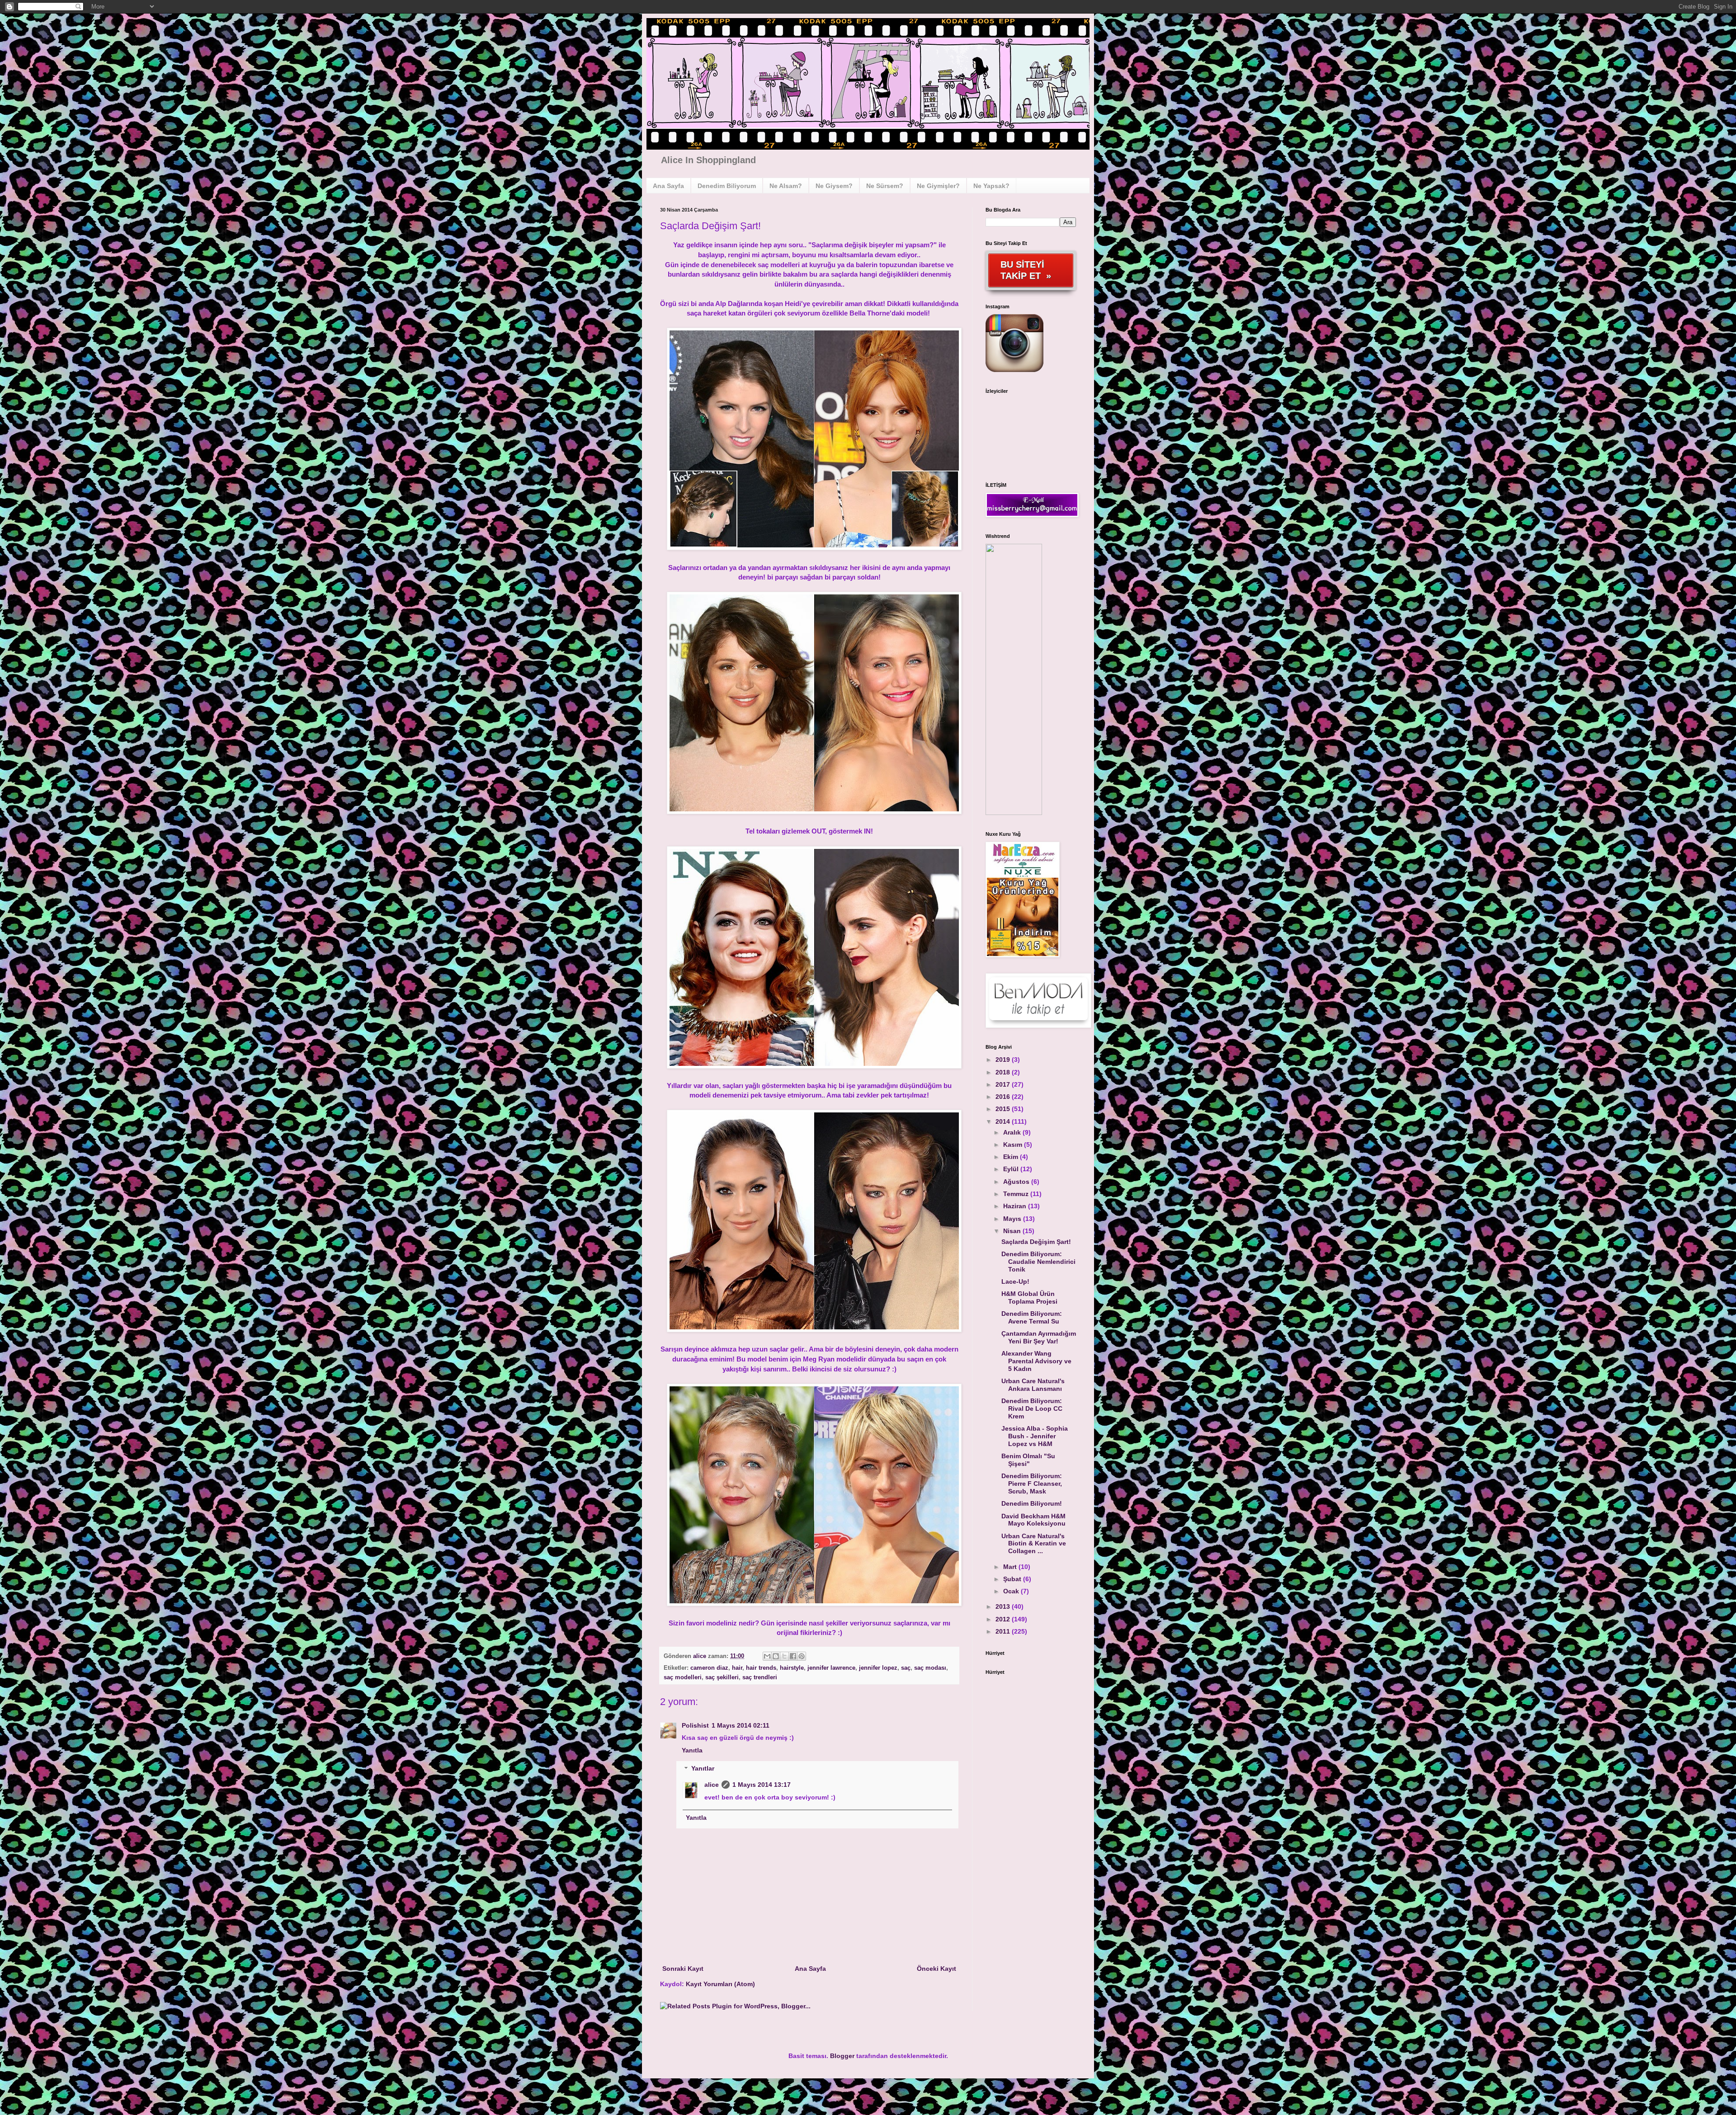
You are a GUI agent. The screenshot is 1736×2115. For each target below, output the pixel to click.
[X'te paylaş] (784, 1656)
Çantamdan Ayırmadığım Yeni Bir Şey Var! (1039, 1337)
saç (906, 1668)
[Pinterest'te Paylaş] (802, 1656)
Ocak (1012, 1591)
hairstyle (792, 1668)
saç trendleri (760, 1677)
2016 (1004, 1097)
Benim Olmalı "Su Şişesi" (1028, 1460)
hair (737, 1668)
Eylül (1012, 1169)
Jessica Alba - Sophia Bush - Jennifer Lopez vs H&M (1035, 1436)
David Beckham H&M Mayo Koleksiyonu (1033, 1520)
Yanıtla (692, 1750)
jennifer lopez (878, 1668)
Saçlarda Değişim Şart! (1036, 1242)
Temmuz (1017, 1194)
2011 (1004, 1631)
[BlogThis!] (776, 1656)
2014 (1004, 1121)
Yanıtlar (703, 1769)
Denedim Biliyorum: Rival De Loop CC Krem (1032, 1408)
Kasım (1014, 1145)
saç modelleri (683, 1677)
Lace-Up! (1015, 1281)
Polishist (695, 1725)
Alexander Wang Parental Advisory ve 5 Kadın (1036, 1361)
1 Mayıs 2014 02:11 (741, 1725)
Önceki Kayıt (936, 1969)
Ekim (1012, 1157)
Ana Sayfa (810, 1969)
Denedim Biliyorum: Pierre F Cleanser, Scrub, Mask (1032, 1484)
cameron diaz (709, 1668)
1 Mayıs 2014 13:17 (762, 1785)
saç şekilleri (722, 1677)
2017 (1004, 1084)
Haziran (1016, 1206)
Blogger (842, 2056)
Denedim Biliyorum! (1032, 1503)
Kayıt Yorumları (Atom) (720, 1984)
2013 (1004, 1606)
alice (701, 1656)
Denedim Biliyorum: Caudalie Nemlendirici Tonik (1038, 1262)
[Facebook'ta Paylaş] (793, 1656)
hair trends (761, 1668)
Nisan (1013, 1231)
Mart (1011, 1567)
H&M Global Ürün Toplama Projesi (1029, 1298)
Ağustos (1017, 1182)
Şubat (1013, 1579)
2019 (1004, 1060)
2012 (1004, 1619)
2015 (1004, 1109)
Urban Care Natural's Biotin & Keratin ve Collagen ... (1034, 1544)
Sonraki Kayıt (683, 1969)
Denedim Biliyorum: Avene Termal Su (1032, 1317)
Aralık (1013, 1132)
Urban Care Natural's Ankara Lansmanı (1033, 1385)
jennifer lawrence (831, 1668)
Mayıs (1013, 1219)
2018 (1004, 1072)
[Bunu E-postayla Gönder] (767, 1656)
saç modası (930, 1668)
